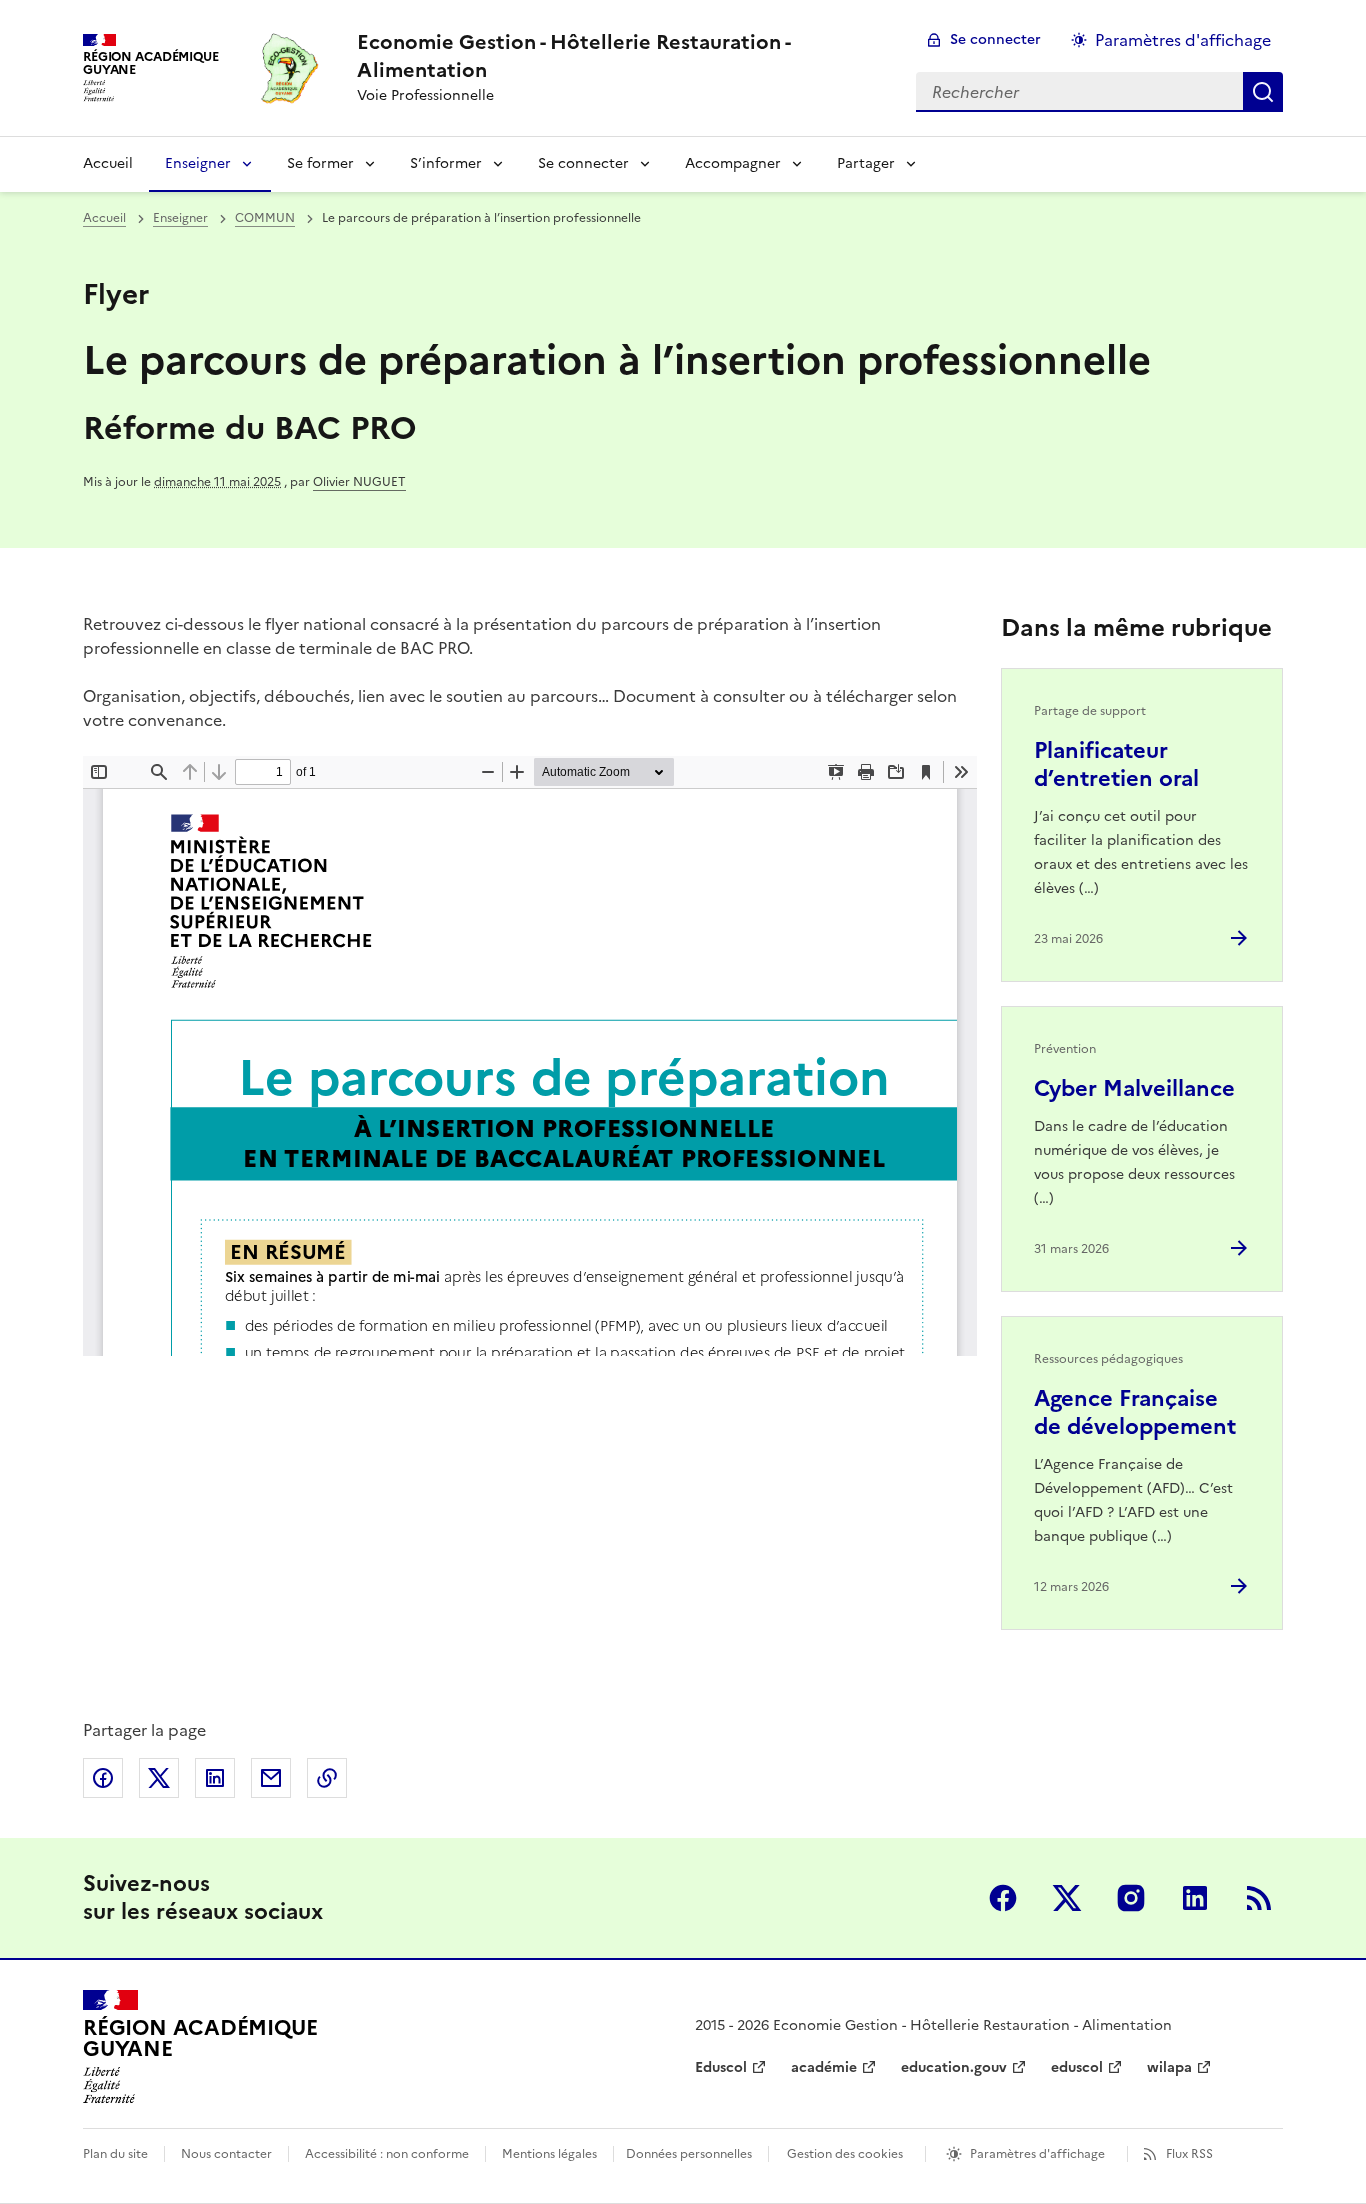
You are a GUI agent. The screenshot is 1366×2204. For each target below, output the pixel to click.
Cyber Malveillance (1134, 1088)
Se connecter (995, 39)
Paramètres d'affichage (1183, 40)
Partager (866, 163)
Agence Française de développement (1135, 1412)
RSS (1259, 1898)
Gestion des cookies (845, 2154)
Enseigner (198, 163)
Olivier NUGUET (359, 482)
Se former (320, 163)
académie (824, 2067)
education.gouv (954, 2067)
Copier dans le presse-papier (327, 1778)
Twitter (1067, 1898)
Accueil (108, 163)
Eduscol (721, 2067)
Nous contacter (226, 2154)
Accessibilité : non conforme (387, 2154)
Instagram (1131, 1898)
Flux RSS (1189, 2154)
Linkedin (1195, 1898)
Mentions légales (549, 2154)
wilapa (1169, 2067)
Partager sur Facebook (103, 1778)
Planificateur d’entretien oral (1116, 764)
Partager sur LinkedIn (215, 1778)
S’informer (446, 163)
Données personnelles (689, 2154)
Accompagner (733, 163)
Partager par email (271, 1778)
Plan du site (115, 2154)
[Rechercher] (1263, 92)
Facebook (1003, 1898)
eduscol (1077, 2067)
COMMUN (265, 218)
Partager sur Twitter (159, 1778)
